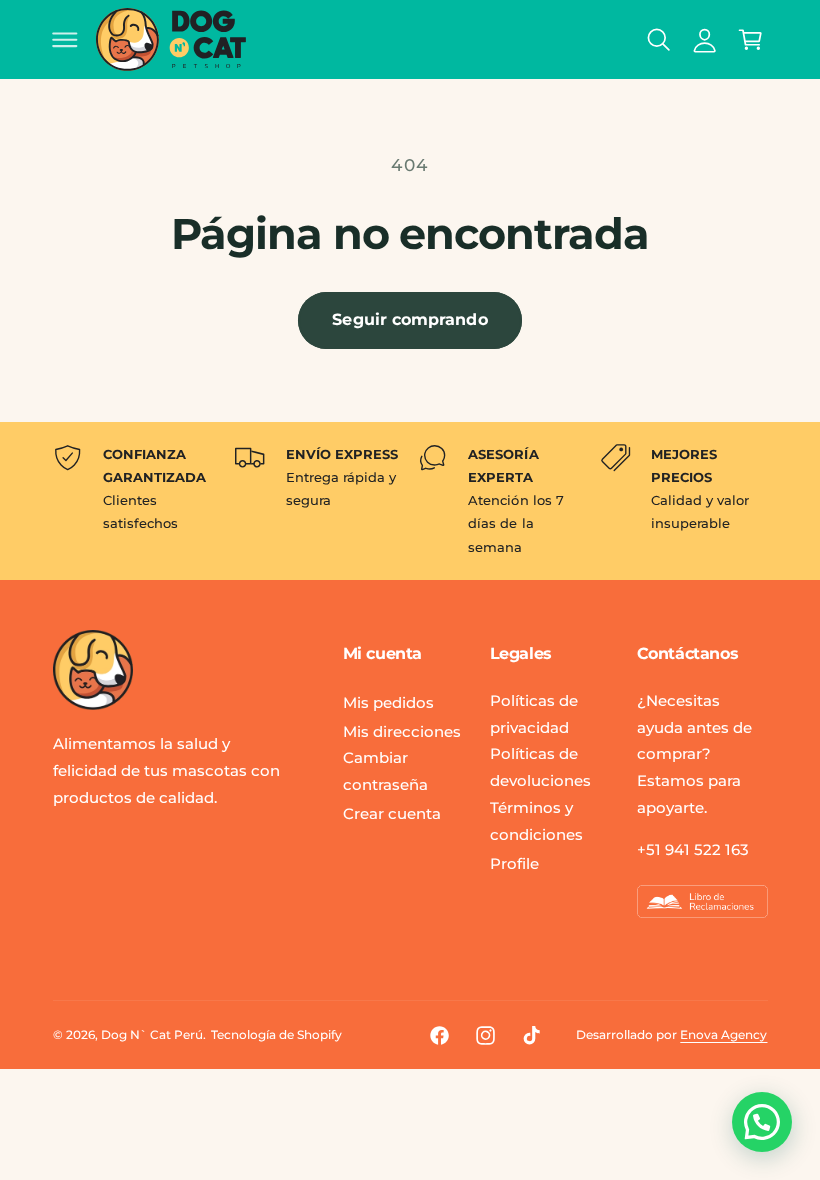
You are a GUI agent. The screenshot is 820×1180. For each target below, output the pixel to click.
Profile (514, 863)
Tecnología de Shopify (276, 1034)
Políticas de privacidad (534, 714)
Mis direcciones (402, 731)
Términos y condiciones (536, 821)
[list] (410, 501)
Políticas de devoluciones (540, 767)
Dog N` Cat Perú (152, 1034)
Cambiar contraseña (385, 771)
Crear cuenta (392, 813)
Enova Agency (723, 1034)
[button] (65, 39)
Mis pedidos (388, 702)
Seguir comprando (409, 319)
